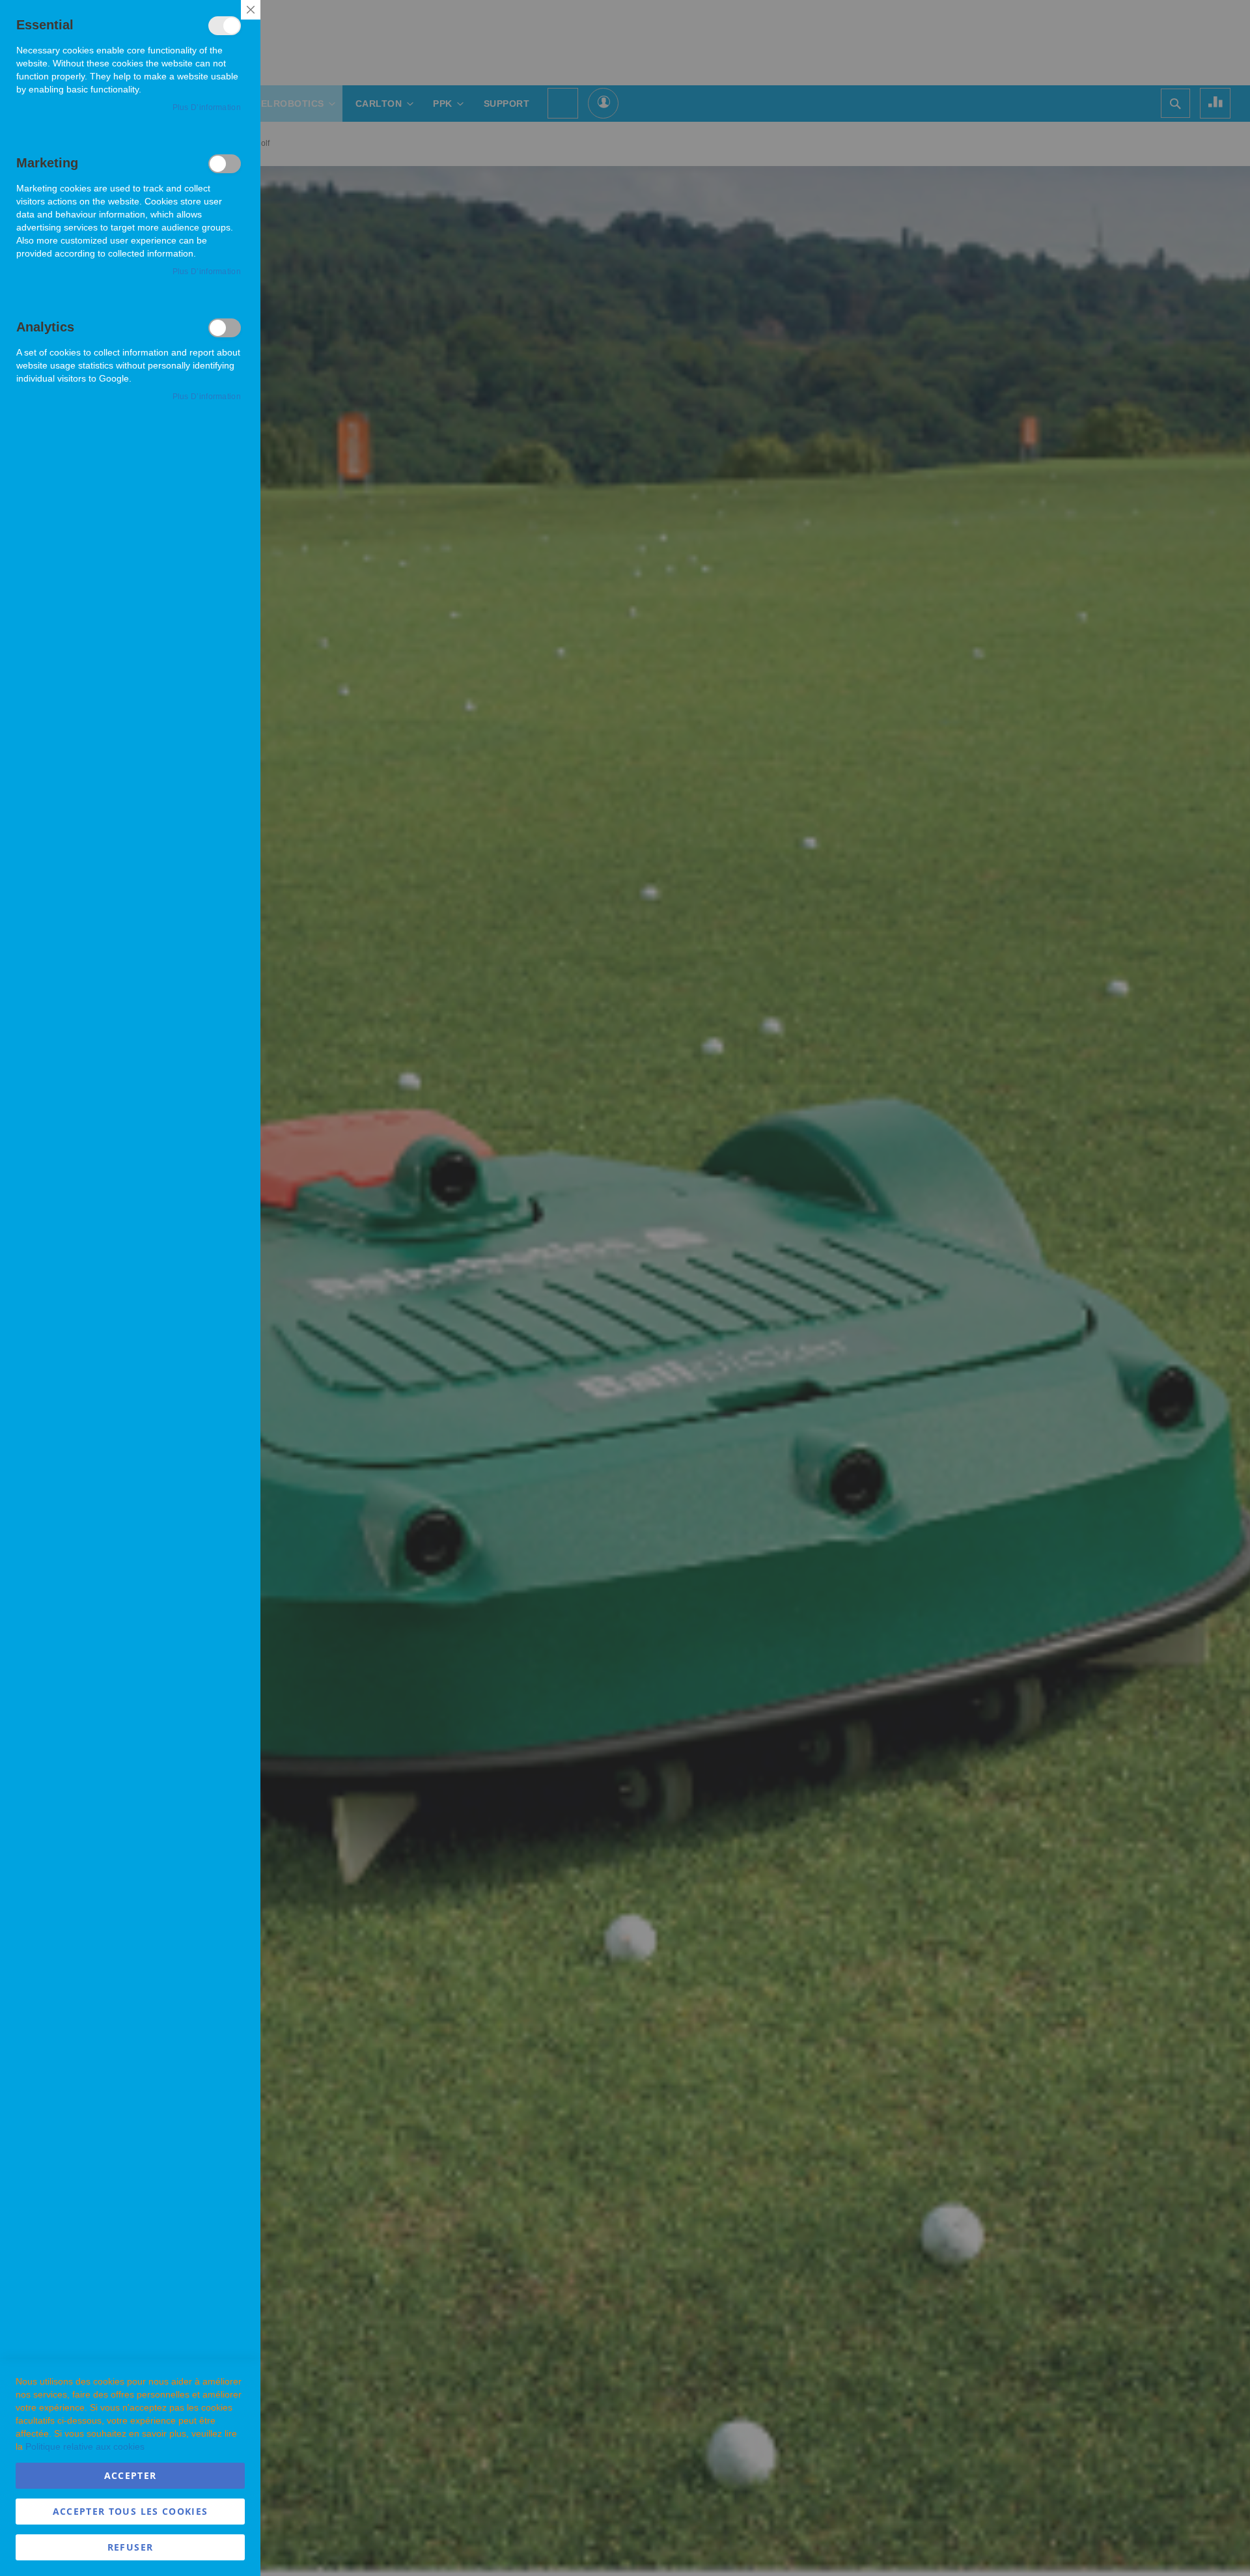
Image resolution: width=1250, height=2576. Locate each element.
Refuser (130, 2547)
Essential (225, 26)
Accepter (131, 2475)
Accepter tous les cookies (131, 2511)
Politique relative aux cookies (85, 2446)
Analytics (225, 328)
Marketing (225, 164)
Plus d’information (207, 107)
